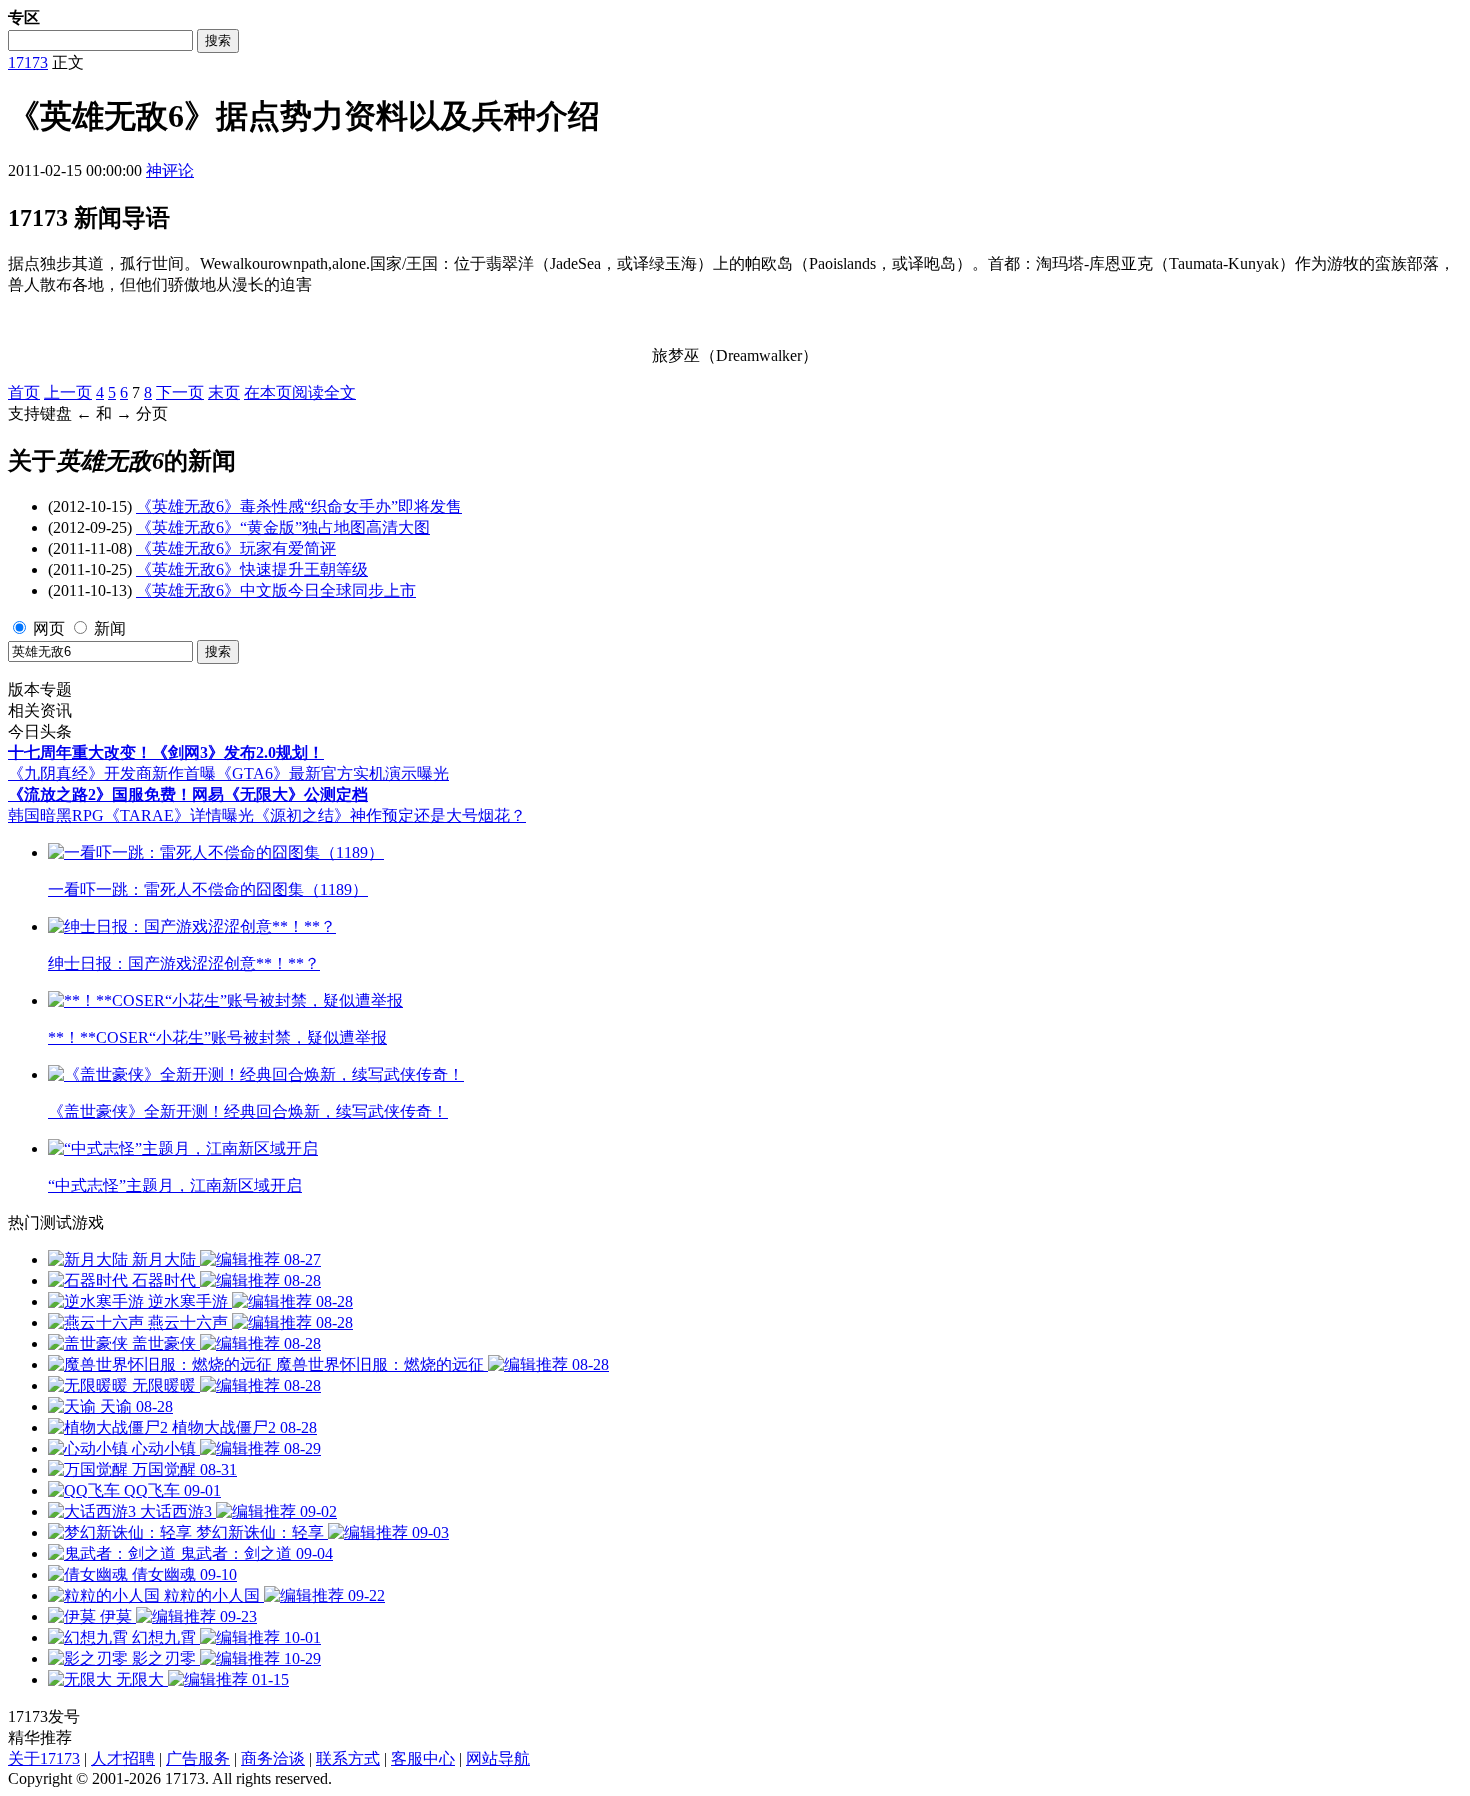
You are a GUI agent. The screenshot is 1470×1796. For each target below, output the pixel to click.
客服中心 (423, 1758)
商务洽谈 (273, 1758)
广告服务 (198, 1758)
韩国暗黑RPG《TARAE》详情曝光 (131, 815)
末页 (224, 392)
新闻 (110, 628)
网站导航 (498, 1758)
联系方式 (348, 1758)
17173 (28, 62)
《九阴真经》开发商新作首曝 (112, 773)
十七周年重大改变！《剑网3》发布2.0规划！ (166, 752)
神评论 (170, 170)
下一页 (180, 392)
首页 (24, 392)
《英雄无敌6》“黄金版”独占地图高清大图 (283, 527)
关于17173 (44, 1758)
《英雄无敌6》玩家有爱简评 (236, 548)
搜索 (218, 40)
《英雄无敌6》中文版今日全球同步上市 (276, 590)
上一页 (68, 392)
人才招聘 (123, 1758)
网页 (49, 628)
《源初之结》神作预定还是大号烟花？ (390, 815)
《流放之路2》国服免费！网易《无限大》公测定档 (188, 794)
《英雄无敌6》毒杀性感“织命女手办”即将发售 (299, 506)
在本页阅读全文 (300, 392)
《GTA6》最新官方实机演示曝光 (332, 773)
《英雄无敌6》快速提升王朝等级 (252, 569)
